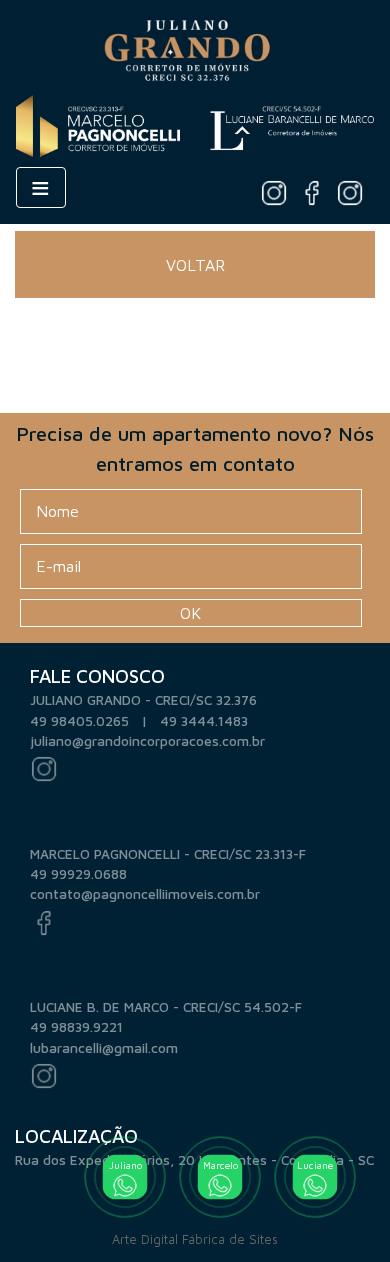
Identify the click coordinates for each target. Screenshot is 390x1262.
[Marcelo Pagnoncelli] (312, 191)
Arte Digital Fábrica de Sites (195, 1239)
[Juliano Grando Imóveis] (196, 45)
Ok (190, 613)
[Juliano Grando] (274, 191)
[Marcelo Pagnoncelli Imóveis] (98, 124)
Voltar (195, 265)
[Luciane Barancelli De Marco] (292, 124)
